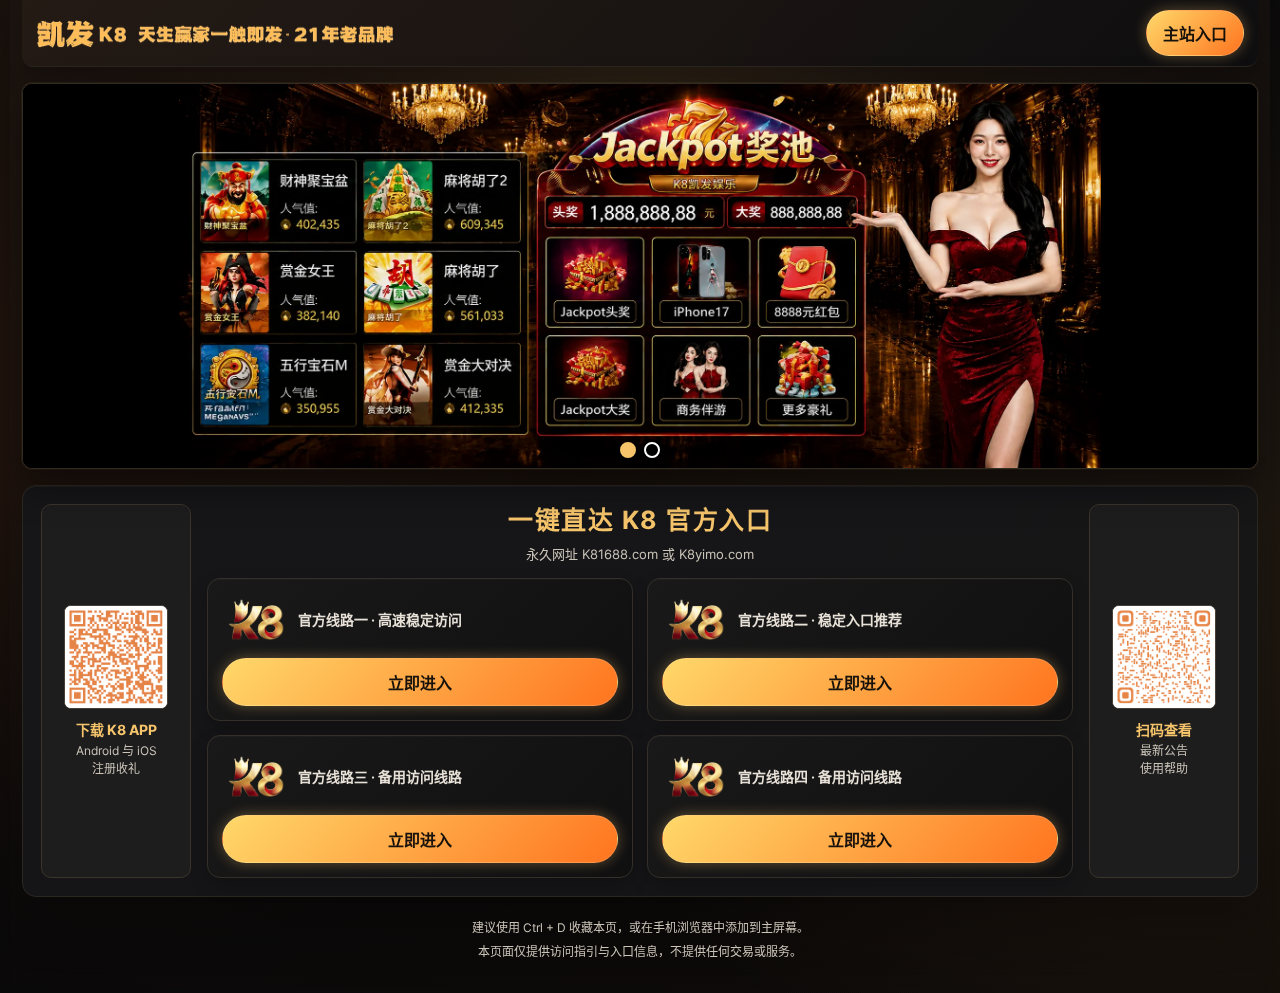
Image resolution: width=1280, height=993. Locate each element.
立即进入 (420, 683)
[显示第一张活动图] (628, 450)
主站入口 (1195, 34)
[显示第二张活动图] (652, 450)
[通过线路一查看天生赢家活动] (640, 276)
